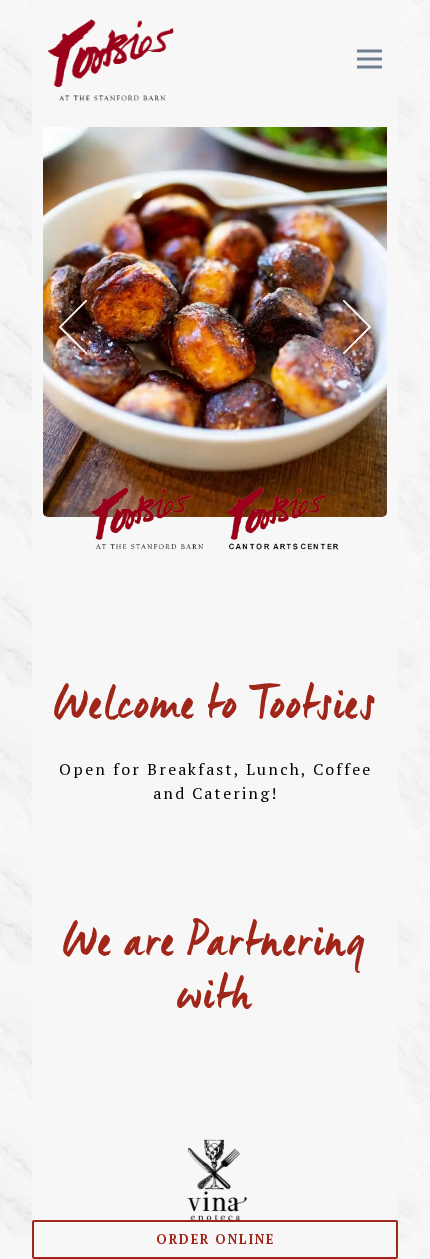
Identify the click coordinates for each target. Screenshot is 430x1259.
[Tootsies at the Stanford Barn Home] (110, 58)
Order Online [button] (215, 1239)
